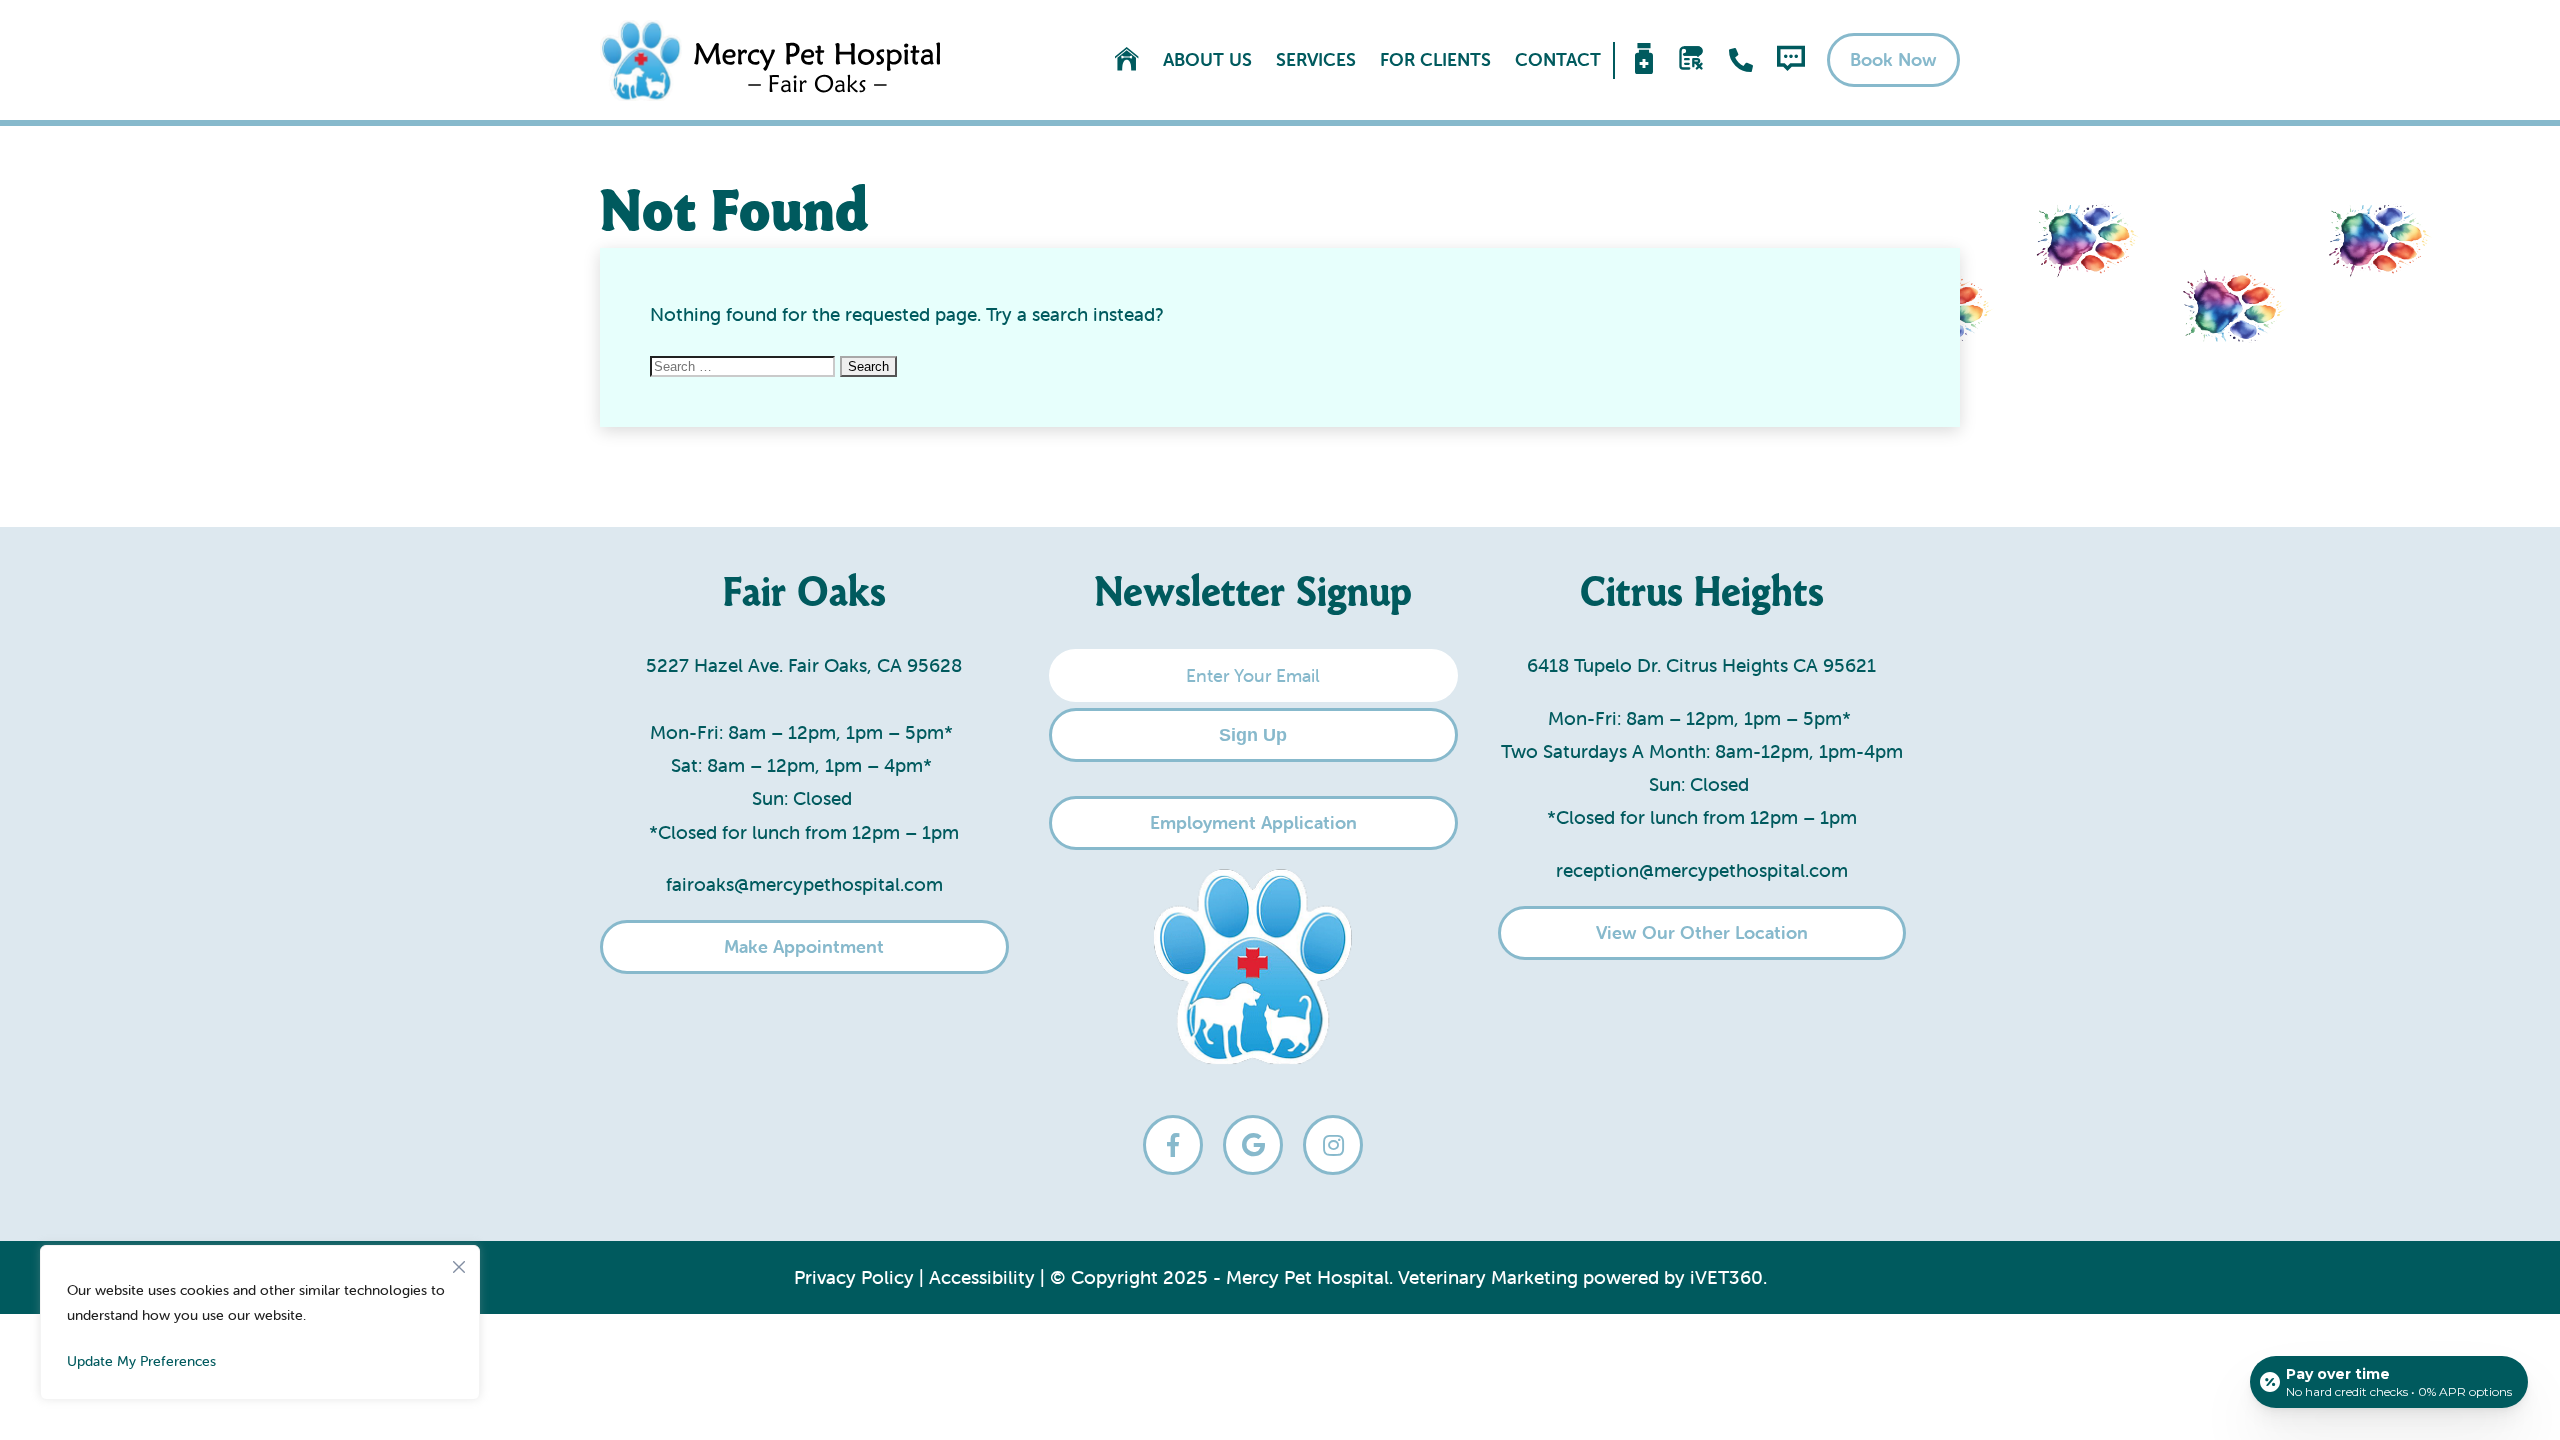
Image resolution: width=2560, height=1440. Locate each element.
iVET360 (1726, 1277)
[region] (260, 1322)
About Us (1207, 60)
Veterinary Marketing (1488, 1277)
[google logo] (1253, 1145)
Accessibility (982, 1277)
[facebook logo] (1173, 1145)
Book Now (1893, 59)
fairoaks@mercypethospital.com (804, 884)
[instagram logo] (1333, 1145)
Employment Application (1253, 822)
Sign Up (1253, 735)
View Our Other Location (1702, 932)
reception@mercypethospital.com (1702, 870)
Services (1316, 60)
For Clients (1435, 60)
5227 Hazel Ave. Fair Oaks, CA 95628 (804, 665)
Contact (1558, 60)
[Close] (459, 1262)
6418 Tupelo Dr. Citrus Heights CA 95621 (1701, 665)
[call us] (1741, 60)
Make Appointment (804, 946)
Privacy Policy (854, 1277)
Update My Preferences (141, 1361)
